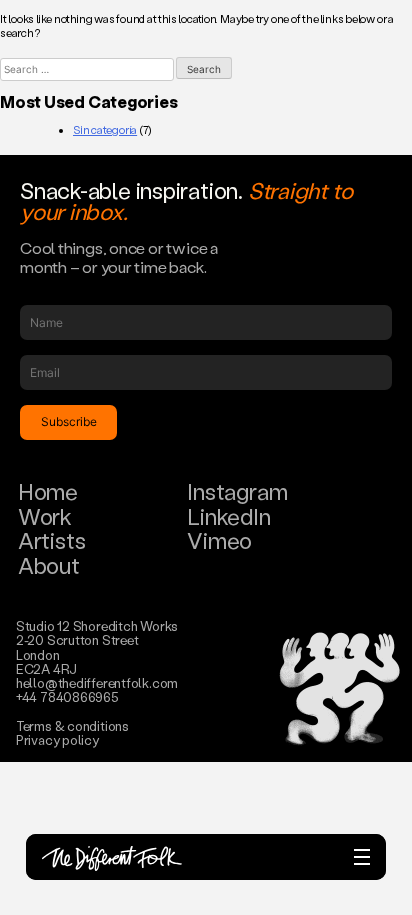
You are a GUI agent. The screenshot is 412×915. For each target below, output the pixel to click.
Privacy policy (57, 739)
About (49, 565)
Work (45, 516)
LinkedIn (228, 516)
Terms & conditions (72, 725)
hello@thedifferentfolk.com (97, 682)
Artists (51, 540)
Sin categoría (105, 130)
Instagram (237, 491)
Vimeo (219, 540)
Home (48, 491)
